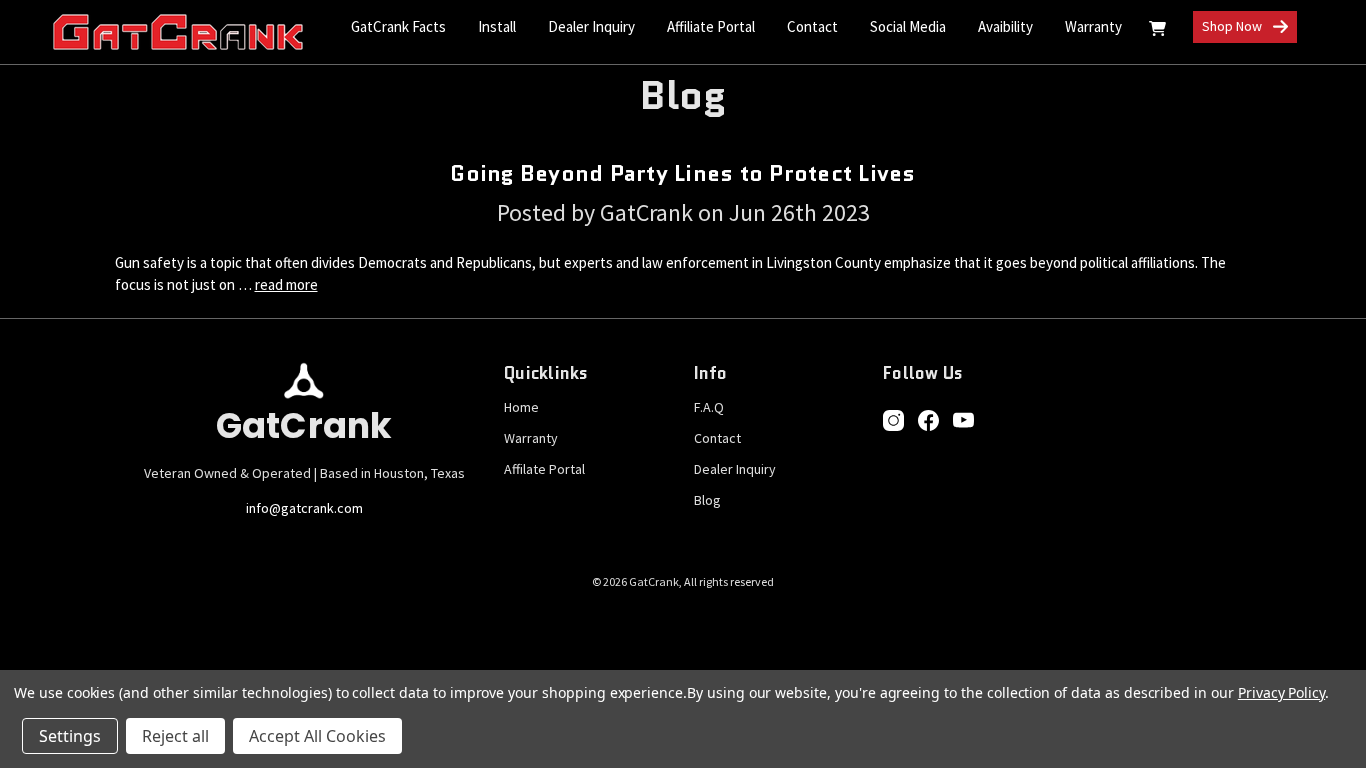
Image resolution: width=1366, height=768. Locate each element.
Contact (812, 26)
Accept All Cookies (317, 736)
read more (286, 284)
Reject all (175, 736)
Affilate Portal (544, 469)
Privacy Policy (1281, 692)
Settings (70, 736)
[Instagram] (893, 420)
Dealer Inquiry (591, 26)
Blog (707, 500)
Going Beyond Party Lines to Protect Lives (682, 173)
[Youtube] (963, 420)
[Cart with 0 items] (1157, 31)
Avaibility (1005, 26)
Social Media (908, 26)
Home (521, 407)
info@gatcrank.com (304, 508)
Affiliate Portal (711, 26)
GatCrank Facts (398, 26)
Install (497, 26)
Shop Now (1233, 26)
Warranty (1093, 26)
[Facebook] (928, 420)
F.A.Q (709, 407)
